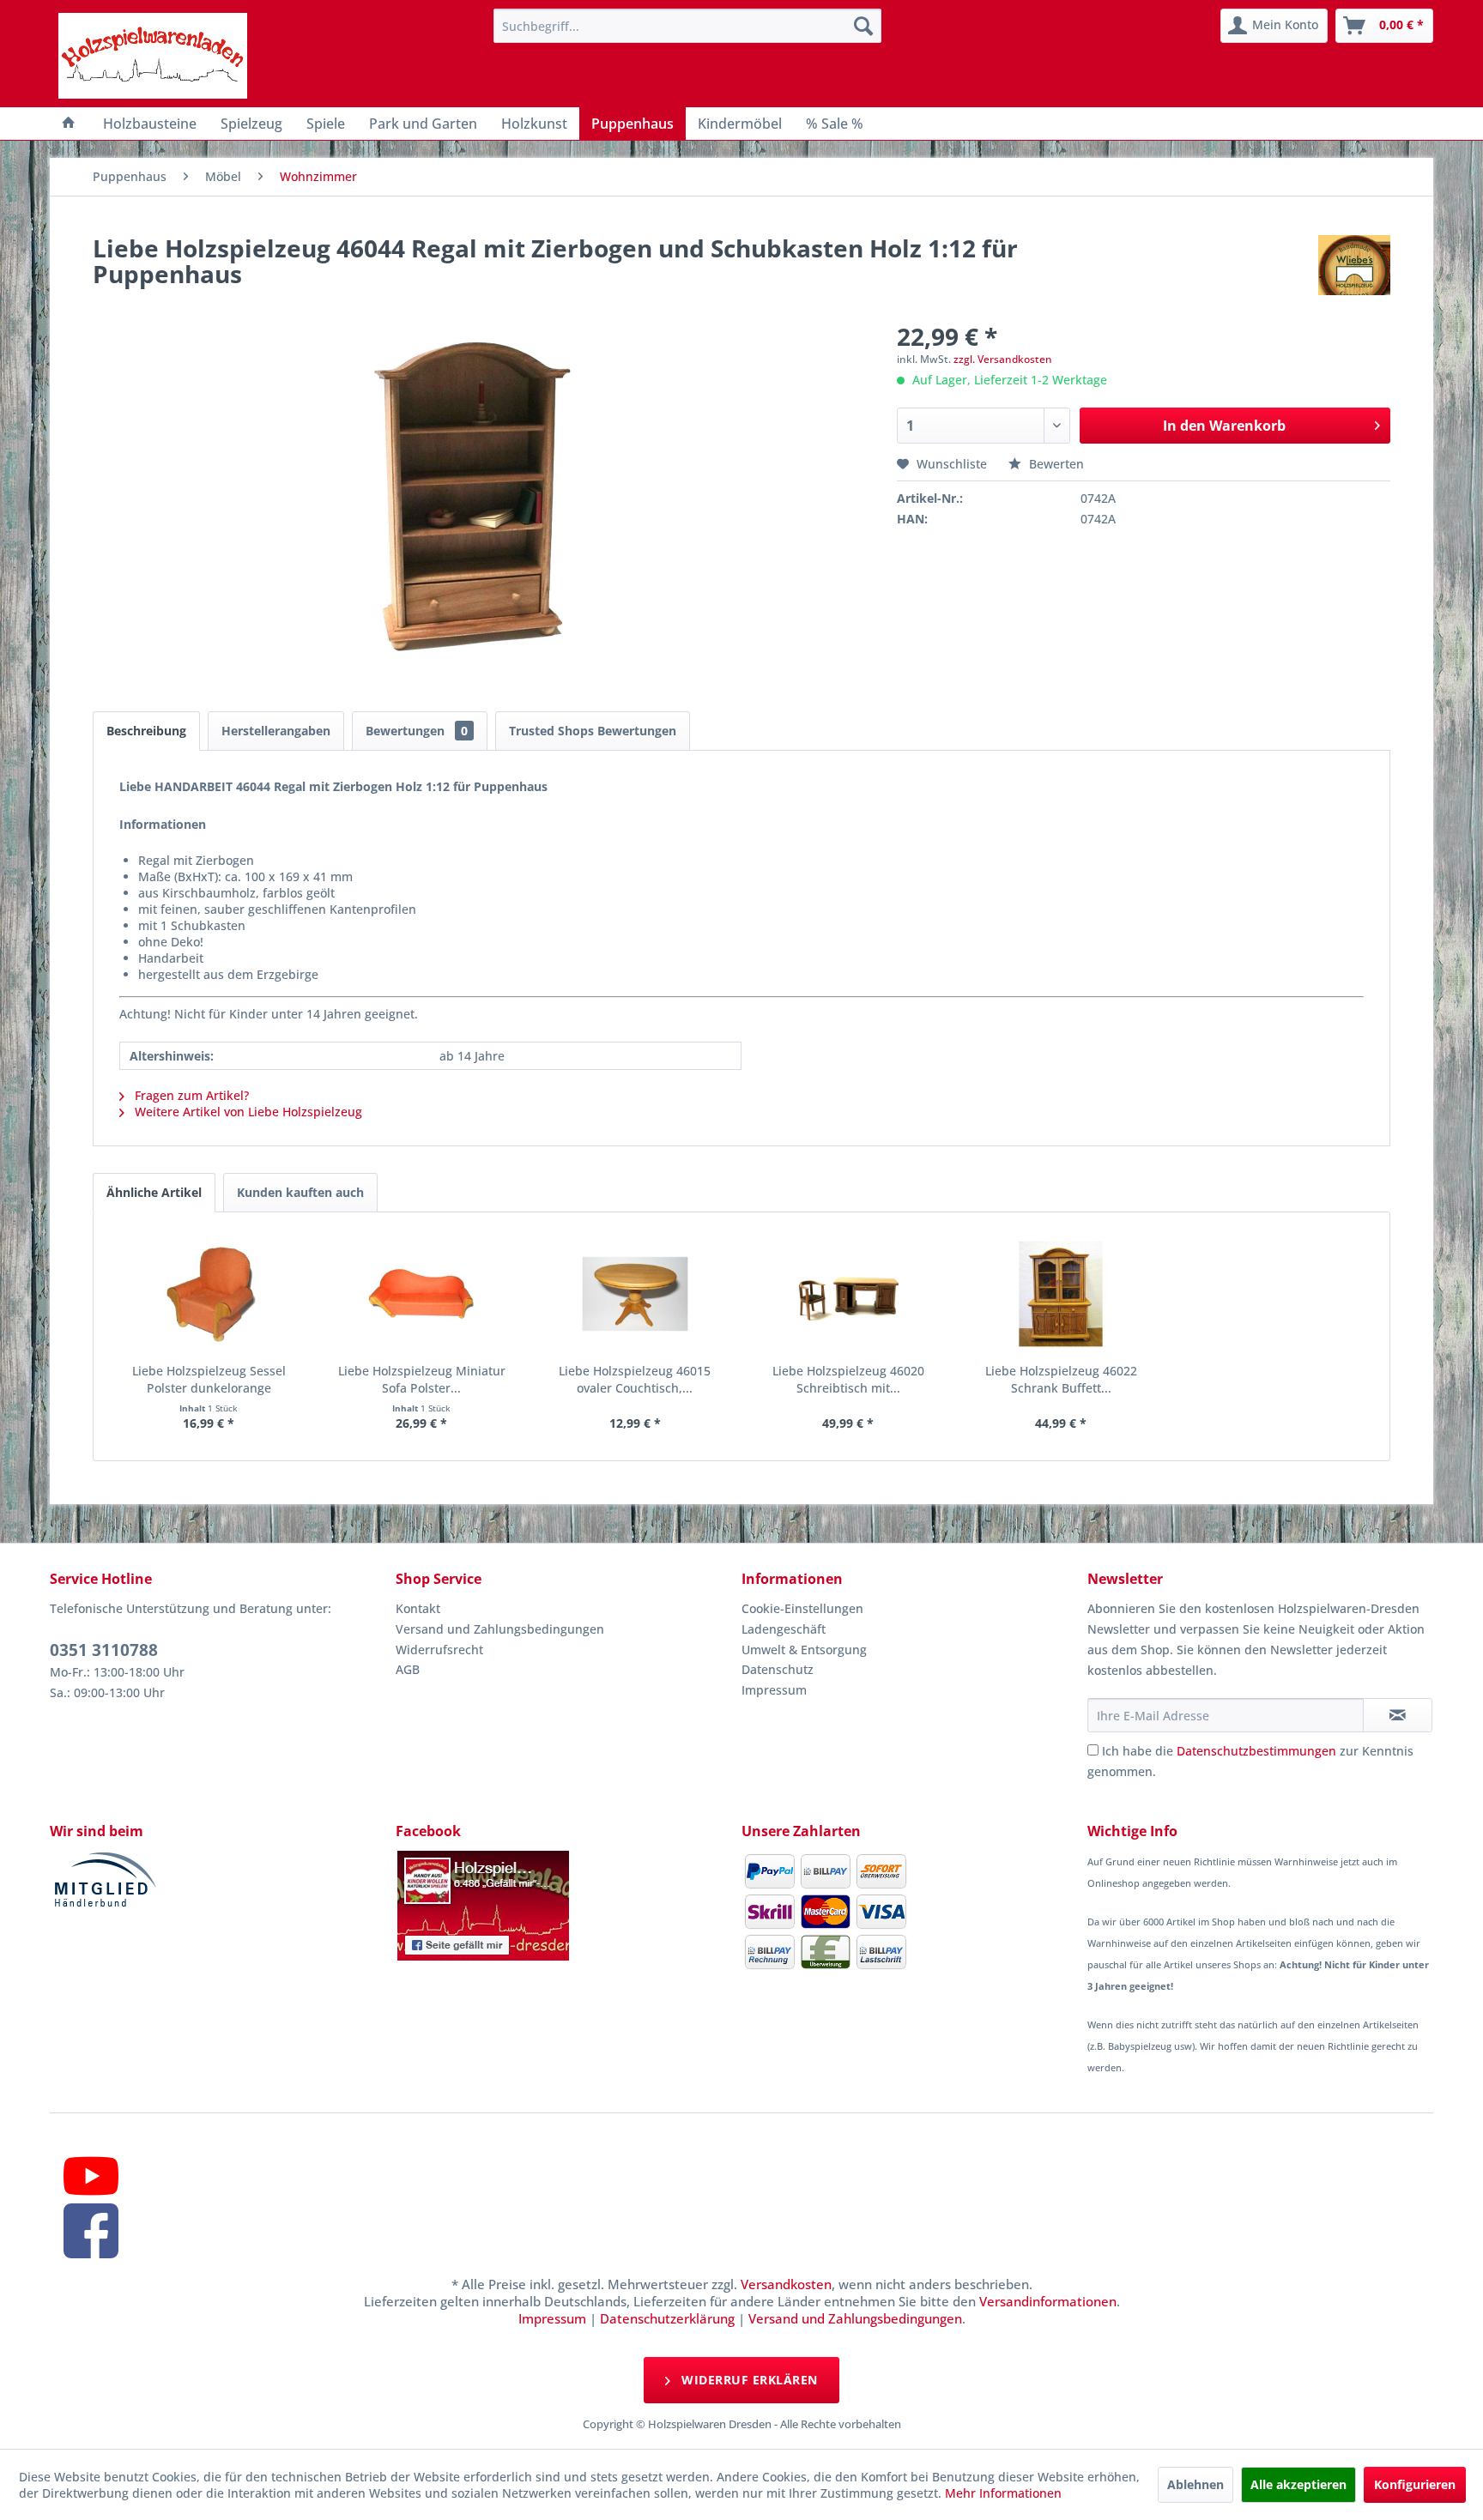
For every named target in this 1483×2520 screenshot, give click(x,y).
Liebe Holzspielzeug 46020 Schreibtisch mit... (848, 1379)
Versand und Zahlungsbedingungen (500, 1629)
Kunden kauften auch (300, 1192)
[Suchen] (863, 26)
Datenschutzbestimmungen (1256, 1751)
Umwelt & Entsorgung (804, 1650)
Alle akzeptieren (1298, 2484)
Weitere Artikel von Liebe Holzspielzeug (247, 1112)
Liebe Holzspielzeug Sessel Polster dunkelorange (209, 1379)
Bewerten (1055, 464)
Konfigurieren (1415, 2484)
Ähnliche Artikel (154, 1192)
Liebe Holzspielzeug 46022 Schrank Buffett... (1061, 1379)
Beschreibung (146, 731)
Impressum (774, 1690)
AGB (408, 1669)
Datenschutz (778, 1669)
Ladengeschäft (784, 1629)
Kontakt (418, 1608)
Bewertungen (417, 731)
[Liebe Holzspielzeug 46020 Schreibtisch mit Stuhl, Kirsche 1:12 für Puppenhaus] (848, 1294)
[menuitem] (687, 26)
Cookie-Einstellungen (802, 1608)
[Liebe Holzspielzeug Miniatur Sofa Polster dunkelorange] (421, 1294)
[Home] (69, 124)
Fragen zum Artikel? (190, 1095)
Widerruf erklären (748, 2380)
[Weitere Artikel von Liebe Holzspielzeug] (1354, 265)
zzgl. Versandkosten (1003, 359)
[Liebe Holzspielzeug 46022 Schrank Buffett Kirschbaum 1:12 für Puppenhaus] (1061, 1294)
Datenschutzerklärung (667, 2318)
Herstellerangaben (276, 731)
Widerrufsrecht (439, 1650)
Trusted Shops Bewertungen (593, 731)
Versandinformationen (1048, 2301)
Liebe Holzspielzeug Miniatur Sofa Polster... (422, 1379)
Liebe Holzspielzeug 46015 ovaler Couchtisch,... (635, 1379)
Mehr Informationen (1003, 2493)
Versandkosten (786, 2284)
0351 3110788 (104, 1650)
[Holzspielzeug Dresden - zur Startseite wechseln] (153, 56)
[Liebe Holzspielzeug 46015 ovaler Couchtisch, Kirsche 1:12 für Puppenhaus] (635, 1294)
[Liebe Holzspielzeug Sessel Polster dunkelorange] (209, 1294)
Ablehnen (1195, 2484)
